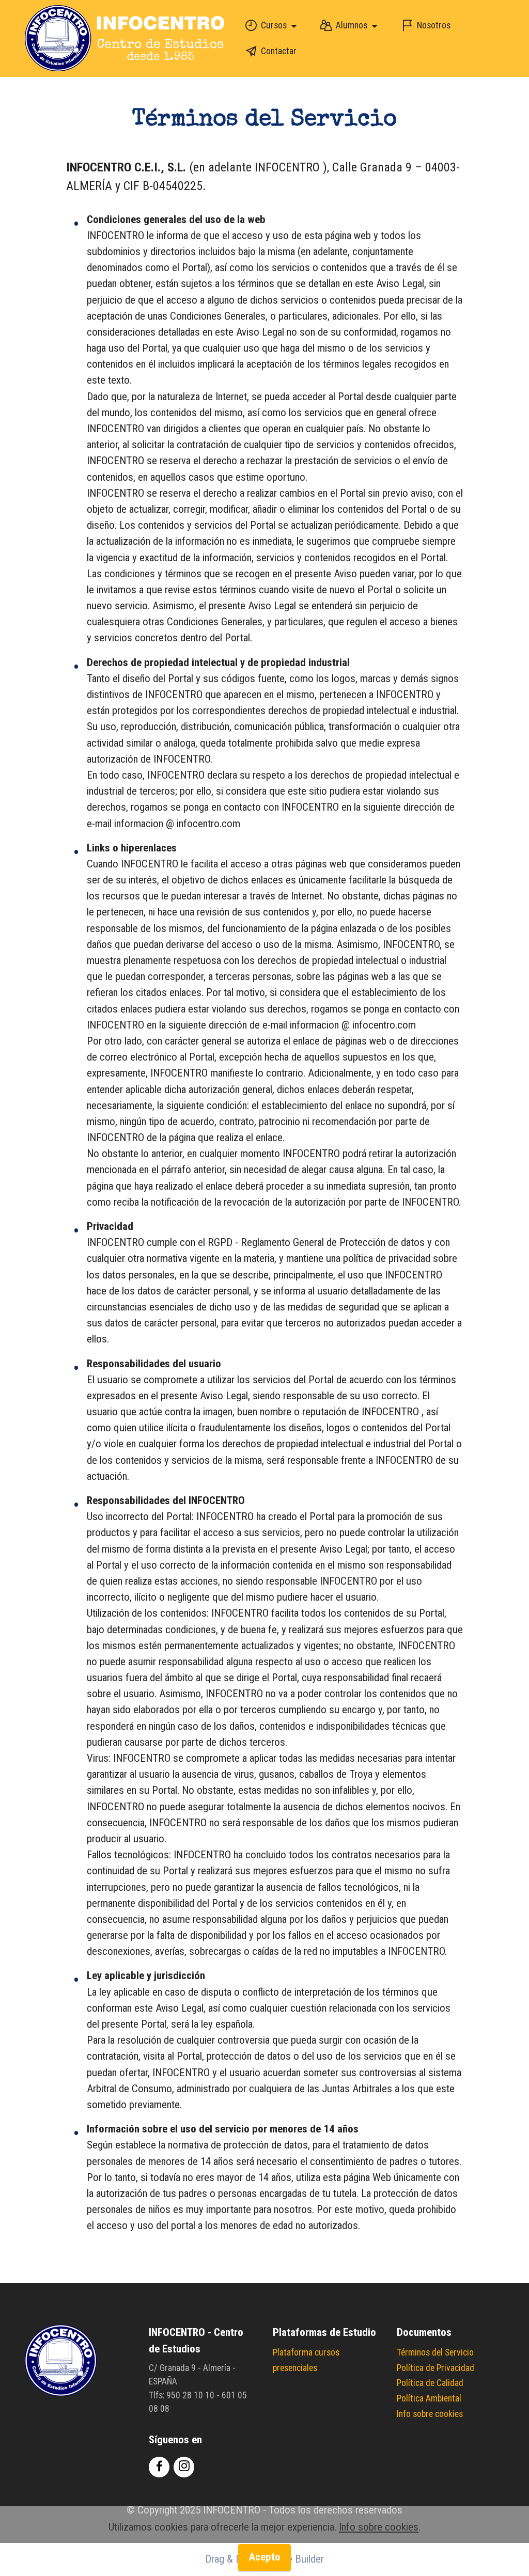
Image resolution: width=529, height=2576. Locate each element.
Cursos (274, 25)
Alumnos (352, 25)
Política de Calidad (430, 2383)
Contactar (279, 51)
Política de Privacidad (435, 2368)
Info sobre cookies (430, 2414)
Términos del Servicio (435, 2352)
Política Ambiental (429, 2398)
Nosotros (434, 25)
